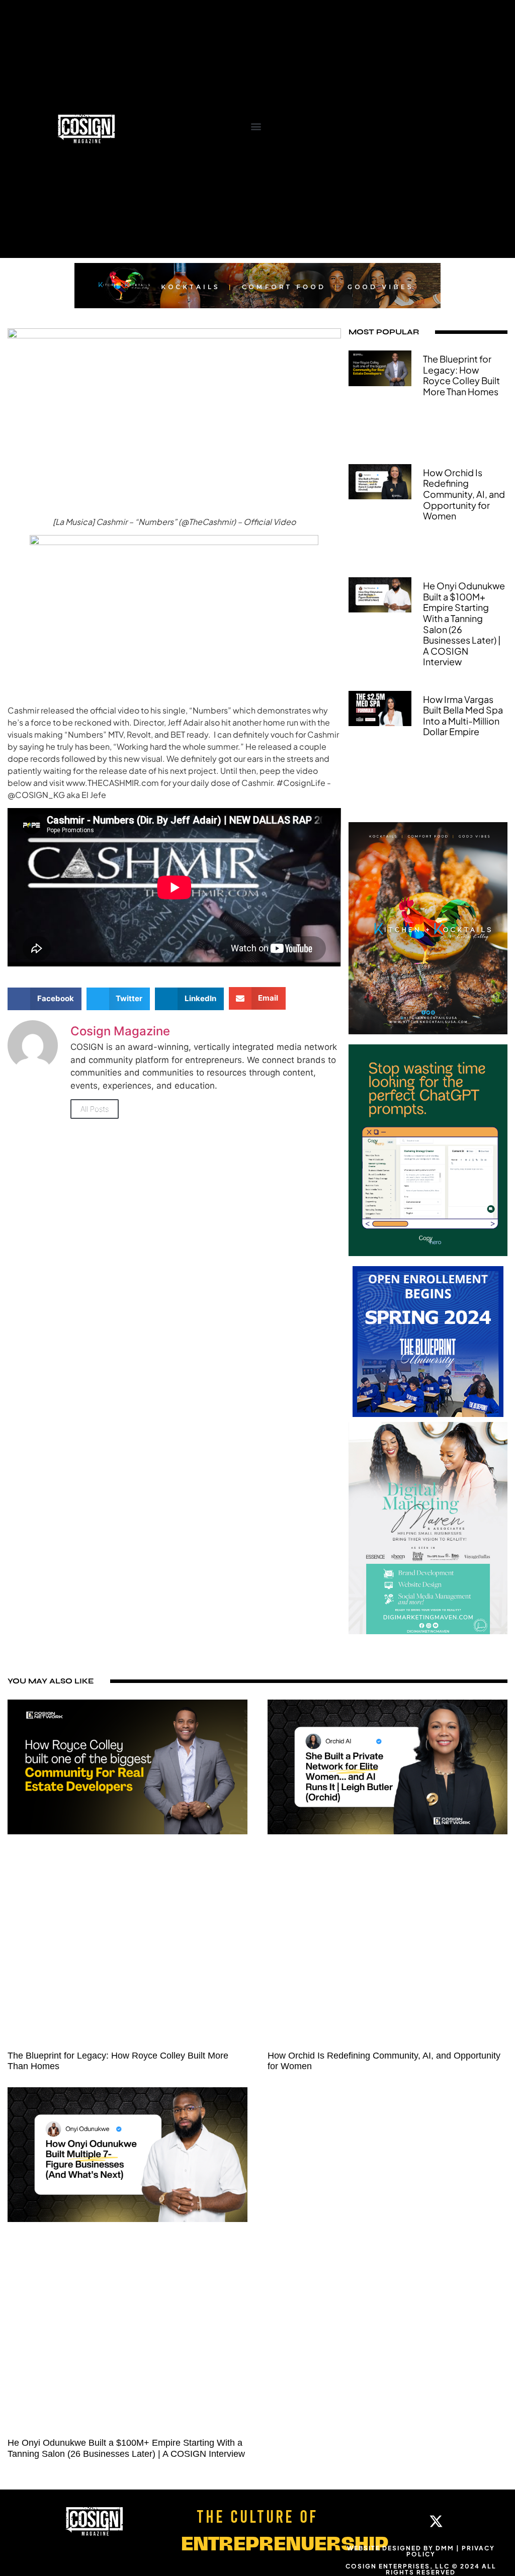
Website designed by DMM (401, 2548)
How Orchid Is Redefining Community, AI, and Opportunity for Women (464, 494)
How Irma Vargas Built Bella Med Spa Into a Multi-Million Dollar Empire (463, 716)
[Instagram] (405, 2521)
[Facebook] (375, 2521)
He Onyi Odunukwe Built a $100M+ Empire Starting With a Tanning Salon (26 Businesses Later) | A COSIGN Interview (464, 624)
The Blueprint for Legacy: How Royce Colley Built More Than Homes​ (461, 375)
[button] (256, 126)
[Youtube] (467, 2521)
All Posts (95, 1109)
